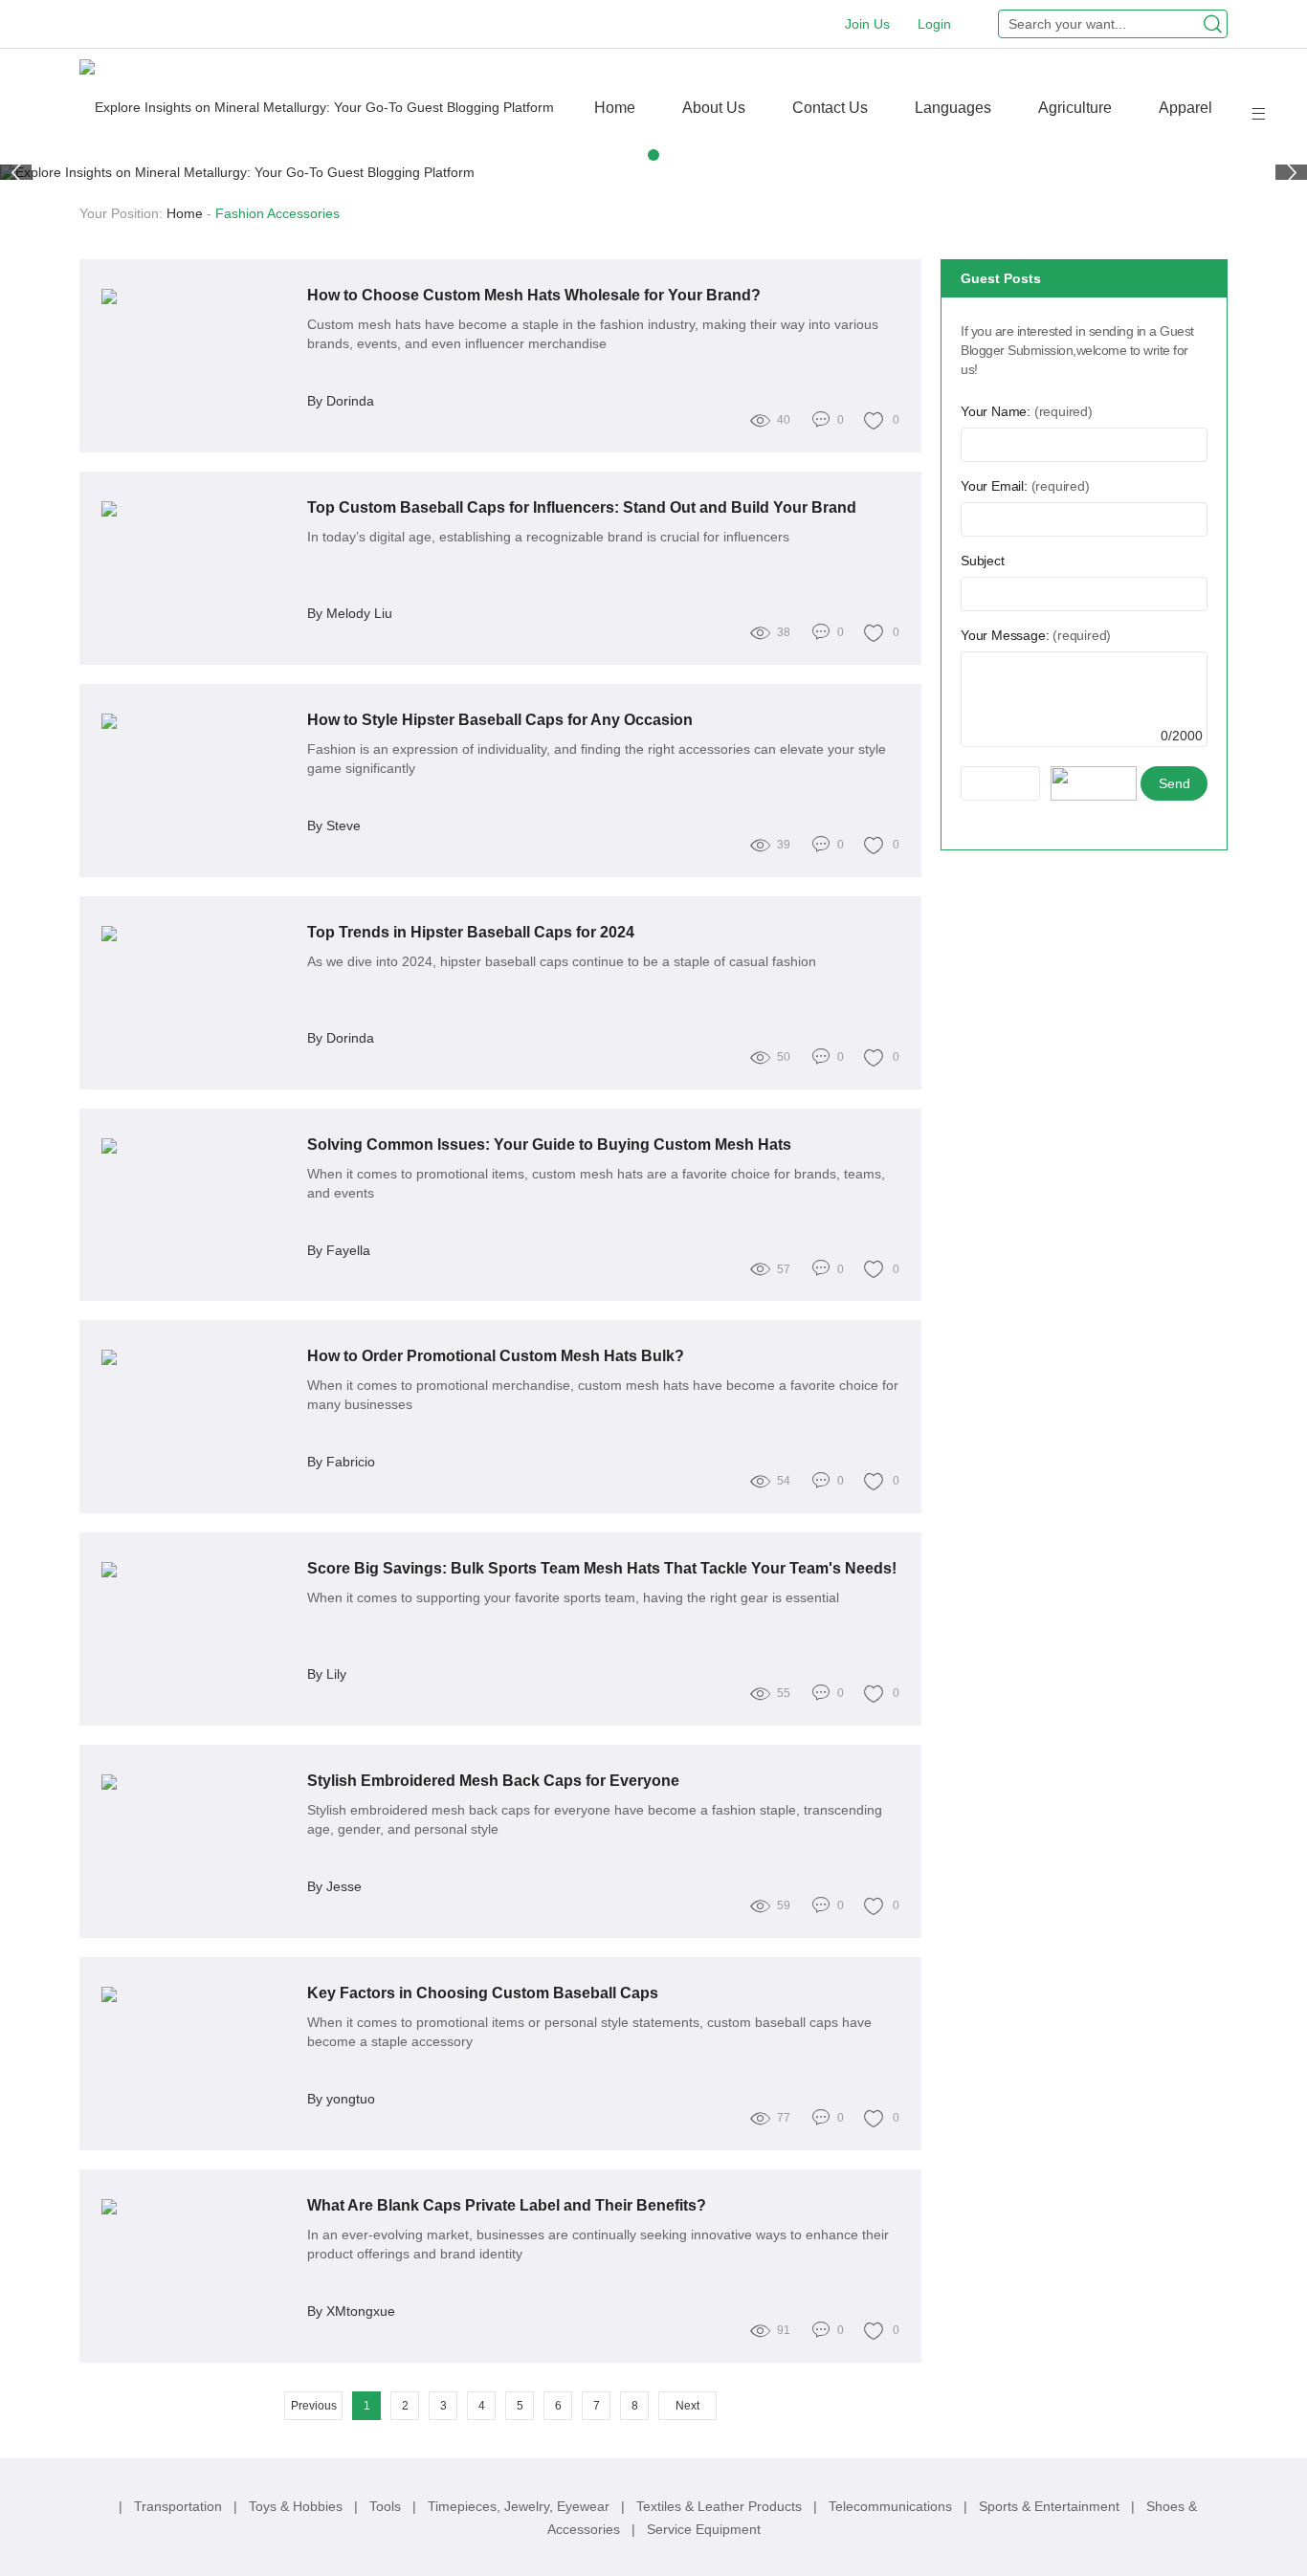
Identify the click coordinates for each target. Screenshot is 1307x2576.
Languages (953, 108)
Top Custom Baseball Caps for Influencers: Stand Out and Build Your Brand (582, 507)
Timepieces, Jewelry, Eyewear (521, 2506)
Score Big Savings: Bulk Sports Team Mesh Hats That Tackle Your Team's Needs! (602, 1568)
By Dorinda (341, 401)
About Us (714, 108)
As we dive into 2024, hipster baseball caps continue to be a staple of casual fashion (562, 961)
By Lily (327, 1674)
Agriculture (1075, 108)
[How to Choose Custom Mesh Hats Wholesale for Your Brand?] (197, 297)
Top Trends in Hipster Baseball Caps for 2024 (471, 932)
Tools (387, 2506)
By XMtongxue (351, 2311)
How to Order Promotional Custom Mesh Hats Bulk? (496, 1356)
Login (934, 24)
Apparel (1185, 108)
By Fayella (339, 1250)
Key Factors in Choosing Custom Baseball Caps (483, 1993)
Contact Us (830, 108)
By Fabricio (341, 1462)
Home (615, 108)
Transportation (180, 2506)
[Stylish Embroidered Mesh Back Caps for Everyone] (197, 1782)
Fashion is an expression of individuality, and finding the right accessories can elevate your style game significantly (597, 759)
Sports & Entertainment (1051, 2506)
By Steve (334, 826)
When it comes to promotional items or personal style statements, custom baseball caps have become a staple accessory (589, 2032)
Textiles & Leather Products (721, 2506)
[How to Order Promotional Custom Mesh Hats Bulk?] (197, 1357)
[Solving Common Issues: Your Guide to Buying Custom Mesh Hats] (197, 1146)
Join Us (867, 24)
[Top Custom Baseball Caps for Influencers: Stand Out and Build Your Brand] (197, 509)
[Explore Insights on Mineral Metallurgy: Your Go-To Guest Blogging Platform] (317, 107)
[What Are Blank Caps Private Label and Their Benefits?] (197, 2207)
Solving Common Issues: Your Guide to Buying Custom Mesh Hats (549, 1145)
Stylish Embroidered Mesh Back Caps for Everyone (493, 1781)
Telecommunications (892, 2506)
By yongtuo (341, 2099)
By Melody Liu (350, 613)
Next (687, 2406)
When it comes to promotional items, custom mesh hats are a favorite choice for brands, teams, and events (596, 1183)
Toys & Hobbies (298, 2506)
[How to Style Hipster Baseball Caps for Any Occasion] (197, 721)
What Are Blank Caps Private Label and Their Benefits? (507, 2205)
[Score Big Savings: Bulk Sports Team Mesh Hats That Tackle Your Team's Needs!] (197, 1570)
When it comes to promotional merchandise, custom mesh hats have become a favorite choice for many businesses (603, 1395)
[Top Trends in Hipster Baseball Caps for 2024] (197, 934)
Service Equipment (704, 2529)
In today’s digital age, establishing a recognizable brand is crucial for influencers (548, 537)
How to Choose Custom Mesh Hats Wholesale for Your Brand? (534, 295)
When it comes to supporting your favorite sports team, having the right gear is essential (573, 1597)
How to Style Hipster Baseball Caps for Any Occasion (500, 720)
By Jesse (334, 1886)
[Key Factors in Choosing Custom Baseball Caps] (197, 1994)
